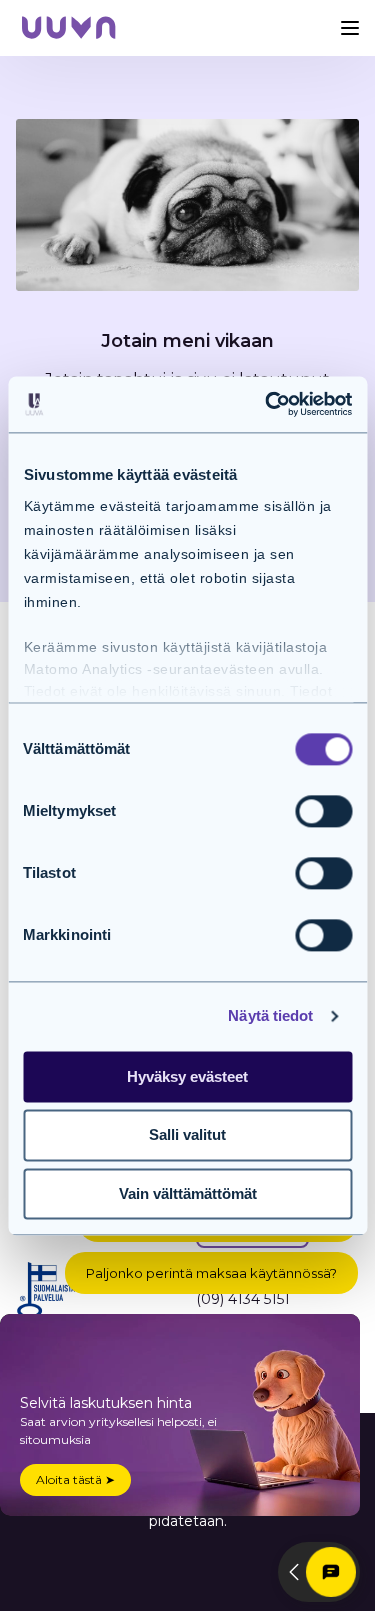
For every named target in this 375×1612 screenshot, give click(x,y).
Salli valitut (187, 1135)
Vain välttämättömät (188, 1193)
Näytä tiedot (270, 1015)
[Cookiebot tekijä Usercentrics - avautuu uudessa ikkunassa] (267, 404)
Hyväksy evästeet (187, 1076)
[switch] (323, 811)
